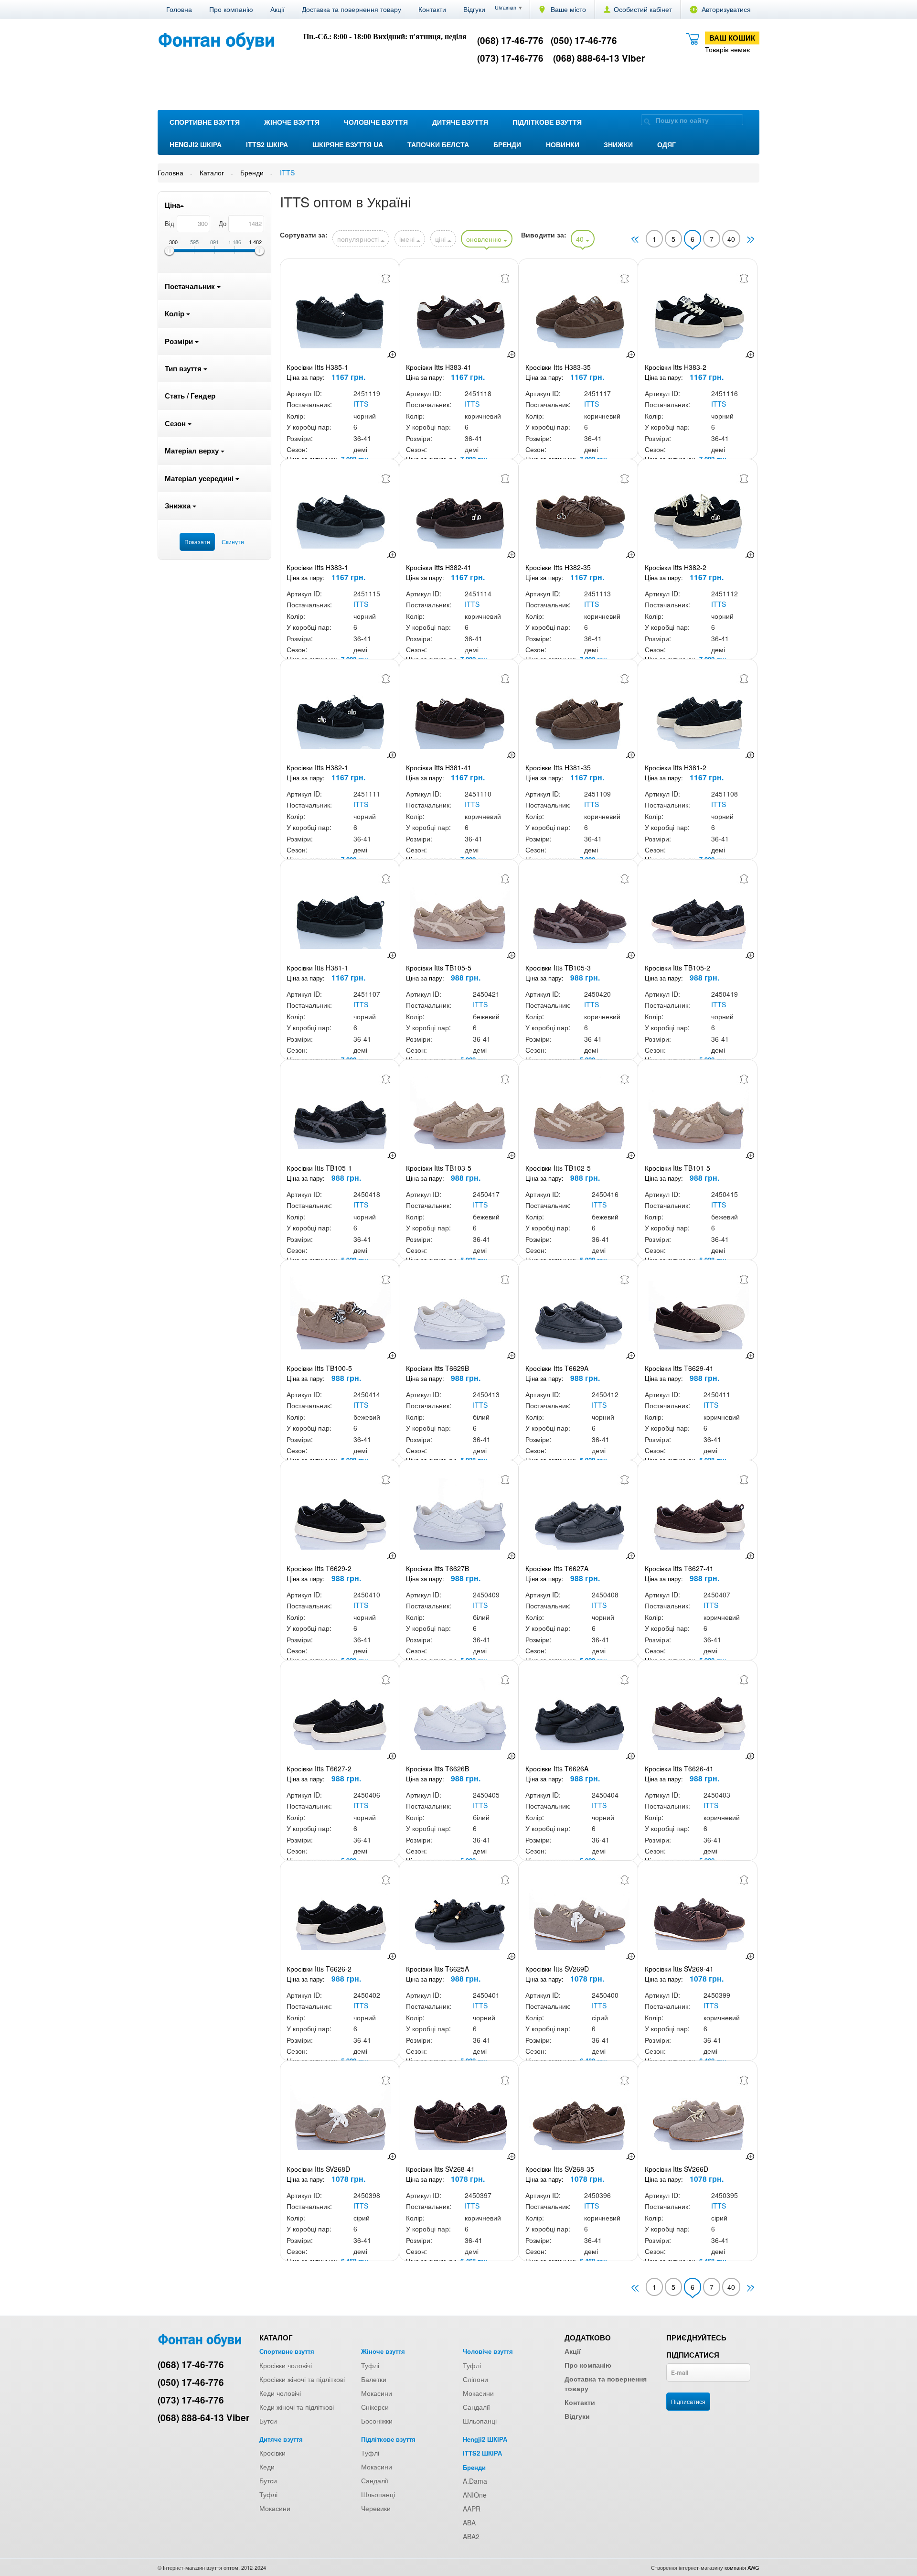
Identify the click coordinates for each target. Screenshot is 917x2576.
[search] (647, 121)
